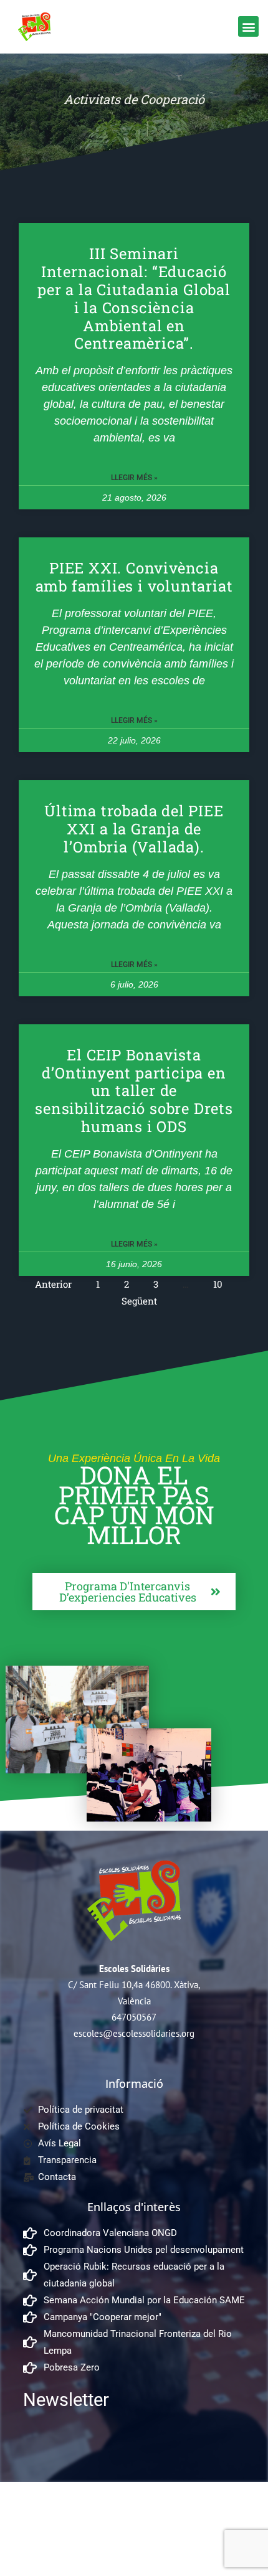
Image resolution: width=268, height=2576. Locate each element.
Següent (139, 1301)
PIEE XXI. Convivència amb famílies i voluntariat (134, 577)
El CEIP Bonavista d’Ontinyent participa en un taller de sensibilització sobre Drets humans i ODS (134, 1091)
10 (218, 1284)
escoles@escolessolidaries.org (134, 2033)
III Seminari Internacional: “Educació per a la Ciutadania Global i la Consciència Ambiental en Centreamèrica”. (134, 298)
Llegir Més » (134, 478)
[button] (248, 26)
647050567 (134, 2017)
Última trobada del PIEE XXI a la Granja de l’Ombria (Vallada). (134, 829)
